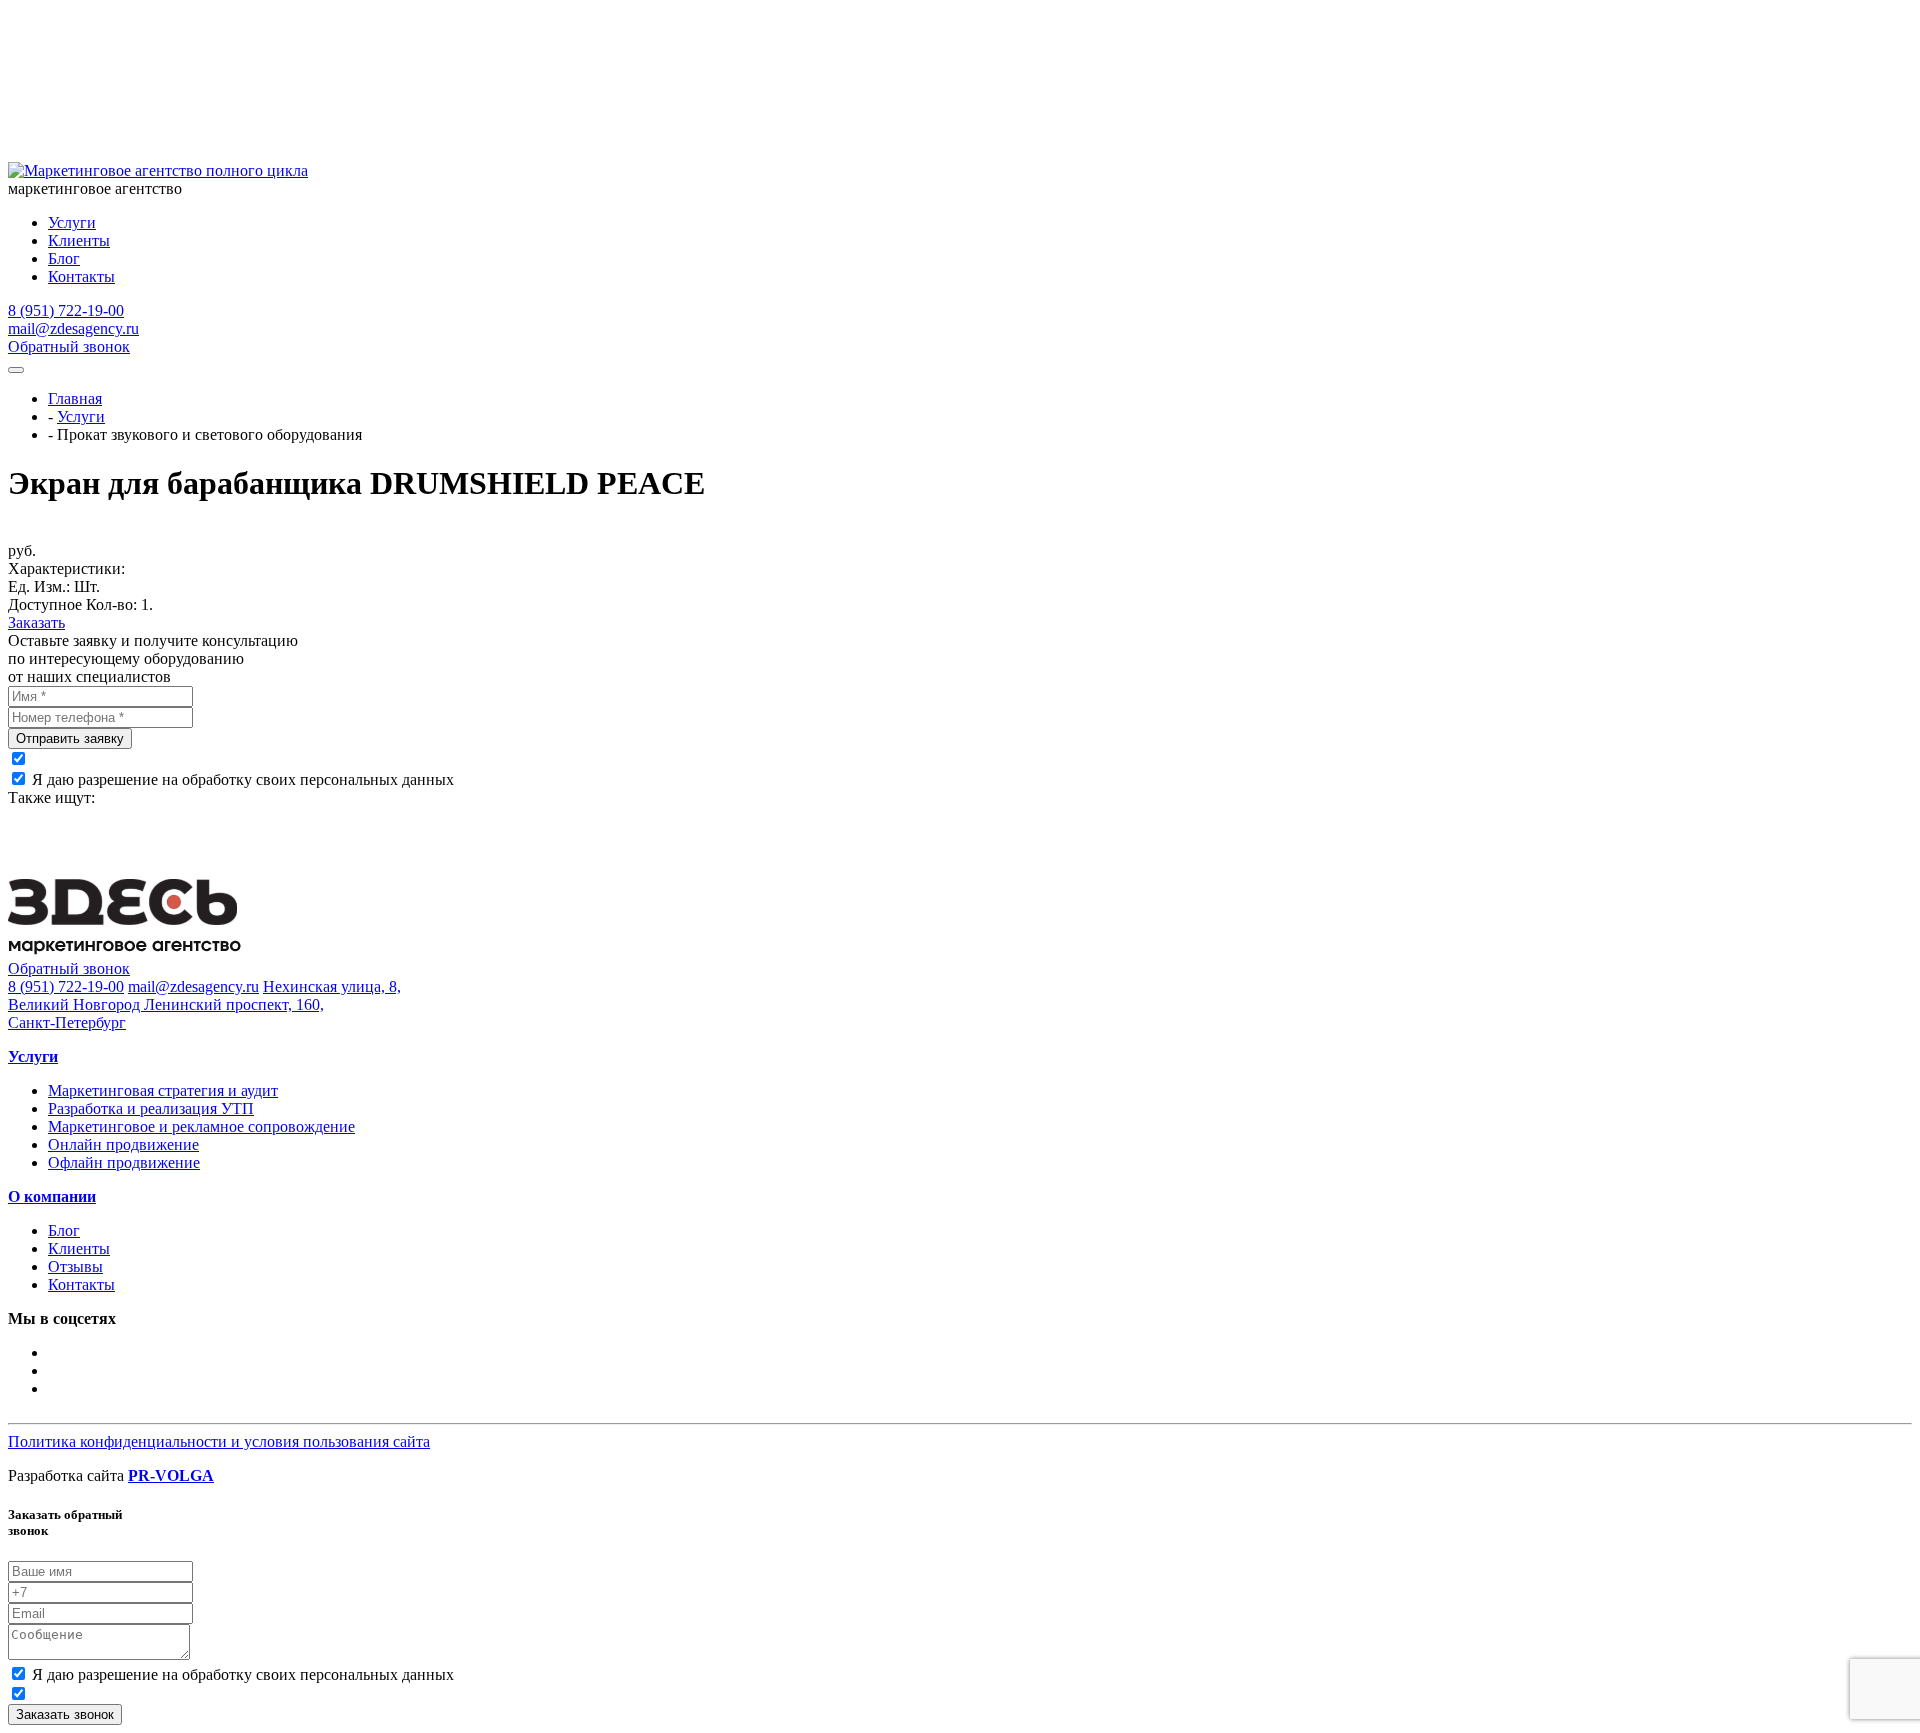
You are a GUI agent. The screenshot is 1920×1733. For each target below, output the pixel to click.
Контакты (81, 276)
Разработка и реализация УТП (151, 1108)
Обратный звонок (69, 346)
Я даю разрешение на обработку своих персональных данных (243, 779)
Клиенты (79, 240)
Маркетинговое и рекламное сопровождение (201, 1126)
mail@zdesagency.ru (73, 328)
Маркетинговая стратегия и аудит (163, 1090)
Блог (64, 258)
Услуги (72, 222)
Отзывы (75, 1266)
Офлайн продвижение (124, 1162)
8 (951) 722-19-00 (66, 310)
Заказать (36, 622)
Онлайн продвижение (123, 1144)
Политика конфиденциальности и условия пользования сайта (219, 1441)
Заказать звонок (65, 1714)
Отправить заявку (70, 738)
